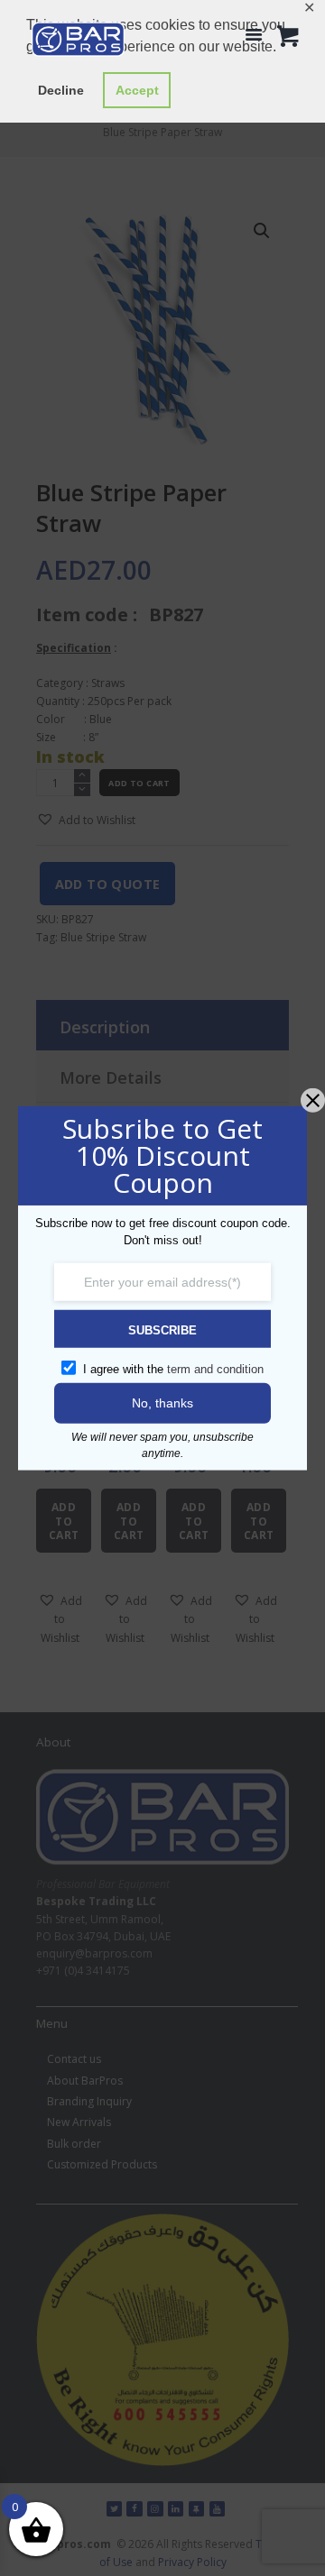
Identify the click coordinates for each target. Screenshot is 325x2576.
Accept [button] (137, 90)
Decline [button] (61, 90)
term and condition (215, 1368)
